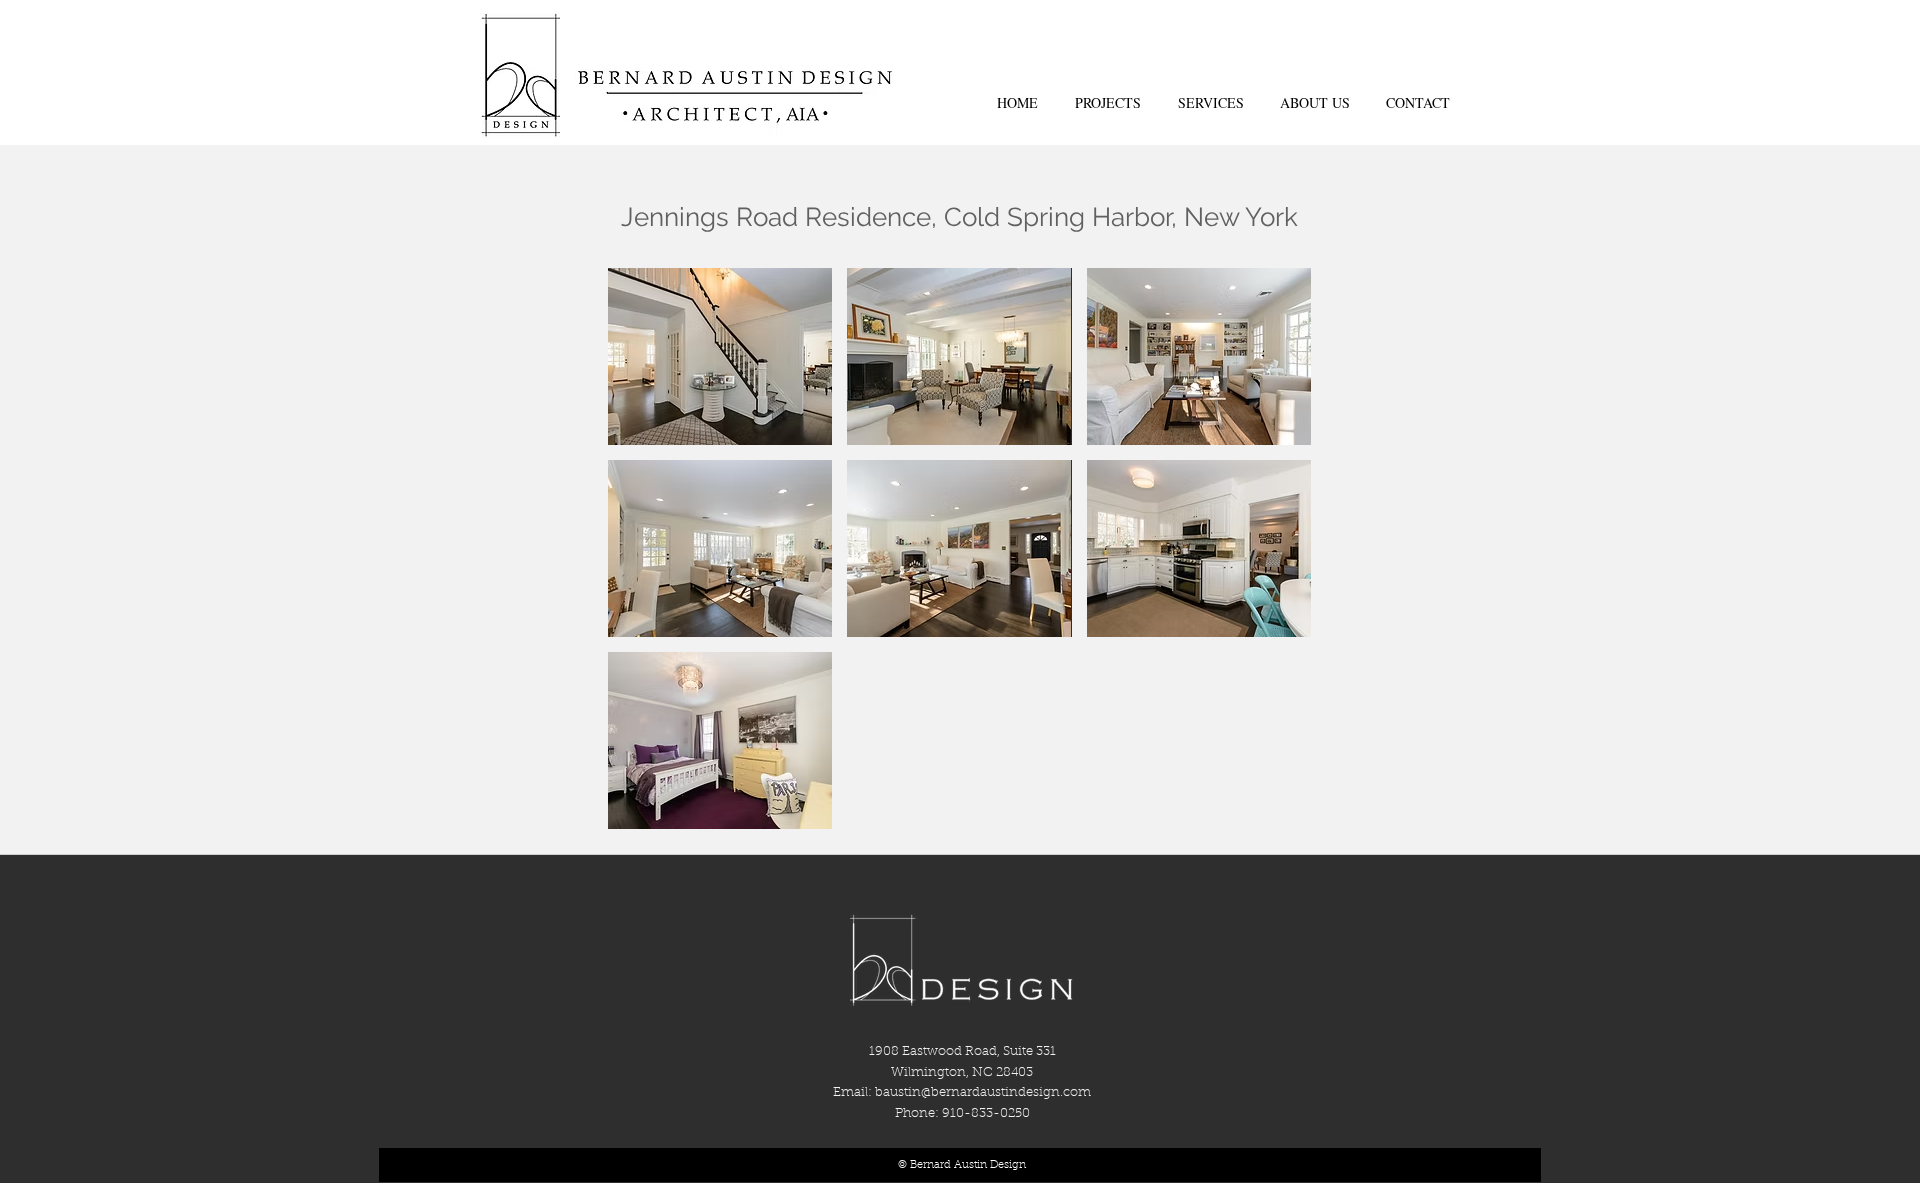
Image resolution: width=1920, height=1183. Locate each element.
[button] (720, 356)
